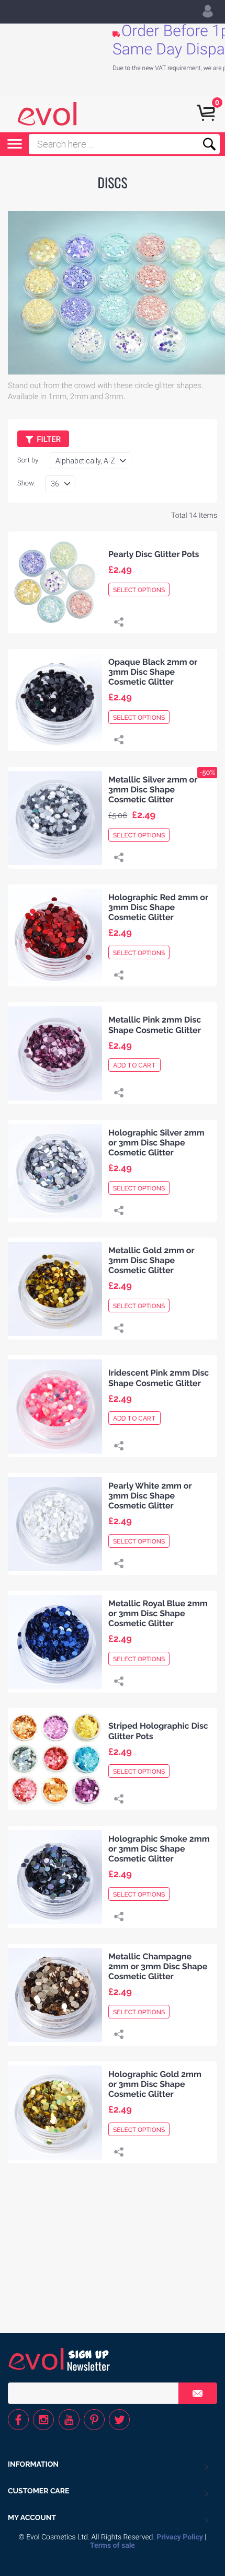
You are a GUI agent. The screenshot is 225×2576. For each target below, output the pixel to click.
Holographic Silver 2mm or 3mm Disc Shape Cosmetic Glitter (156, 1143)
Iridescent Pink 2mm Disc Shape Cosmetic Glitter (159, 1378)
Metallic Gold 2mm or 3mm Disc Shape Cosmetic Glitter (151, 1260)
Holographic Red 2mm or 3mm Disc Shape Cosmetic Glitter (158, 907)
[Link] (119, 623)
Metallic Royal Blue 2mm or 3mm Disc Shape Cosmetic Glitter (158, 1613)
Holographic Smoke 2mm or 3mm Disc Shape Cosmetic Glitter (159, 1849)
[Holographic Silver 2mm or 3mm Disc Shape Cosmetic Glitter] (55, 1171)
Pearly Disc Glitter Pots (154, 554)
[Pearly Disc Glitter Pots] (55, 582)
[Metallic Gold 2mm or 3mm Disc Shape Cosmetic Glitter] (55, 1289)
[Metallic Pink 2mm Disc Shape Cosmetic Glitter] (55, 1053)
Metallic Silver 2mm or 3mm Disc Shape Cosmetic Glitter (153, 790)
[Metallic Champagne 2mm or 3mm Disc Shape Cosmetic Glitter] (55, 1995)
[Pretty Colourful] (47, 114)
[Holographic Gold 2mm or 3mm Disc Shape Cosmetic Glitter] (55, 2112)
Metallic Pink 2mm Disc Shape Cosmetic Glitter (155, 1025)
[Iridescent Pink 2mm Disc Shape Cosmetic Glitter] (55, 1406)
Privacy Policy (180, 2537)
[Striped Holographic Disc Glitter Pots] (55, 1759)
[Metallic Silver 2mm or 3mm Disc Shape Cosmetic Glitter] (55, 818)
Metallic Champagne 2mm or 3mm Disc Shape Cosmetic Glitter (158, 1966)
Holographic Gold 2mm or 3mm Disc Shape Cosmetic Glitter (155, 2084)
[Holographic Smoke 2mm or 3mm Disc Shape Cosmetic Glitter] (55, 1877)
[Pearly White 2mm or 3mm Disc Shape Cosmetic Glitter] (55, 1524)
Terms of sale (113, 2546)
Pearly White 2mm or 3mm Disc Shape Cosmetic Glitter (150, 1496)
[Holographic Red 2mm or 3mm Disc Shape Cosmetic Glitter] (55, 935)
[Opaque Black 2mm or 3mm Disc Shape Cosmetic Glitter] (55, 700)
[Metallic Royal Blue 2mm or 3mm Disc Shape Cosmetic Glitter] (55, 1642)
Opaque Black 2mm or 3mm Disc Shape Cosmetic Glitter (153, 672)
